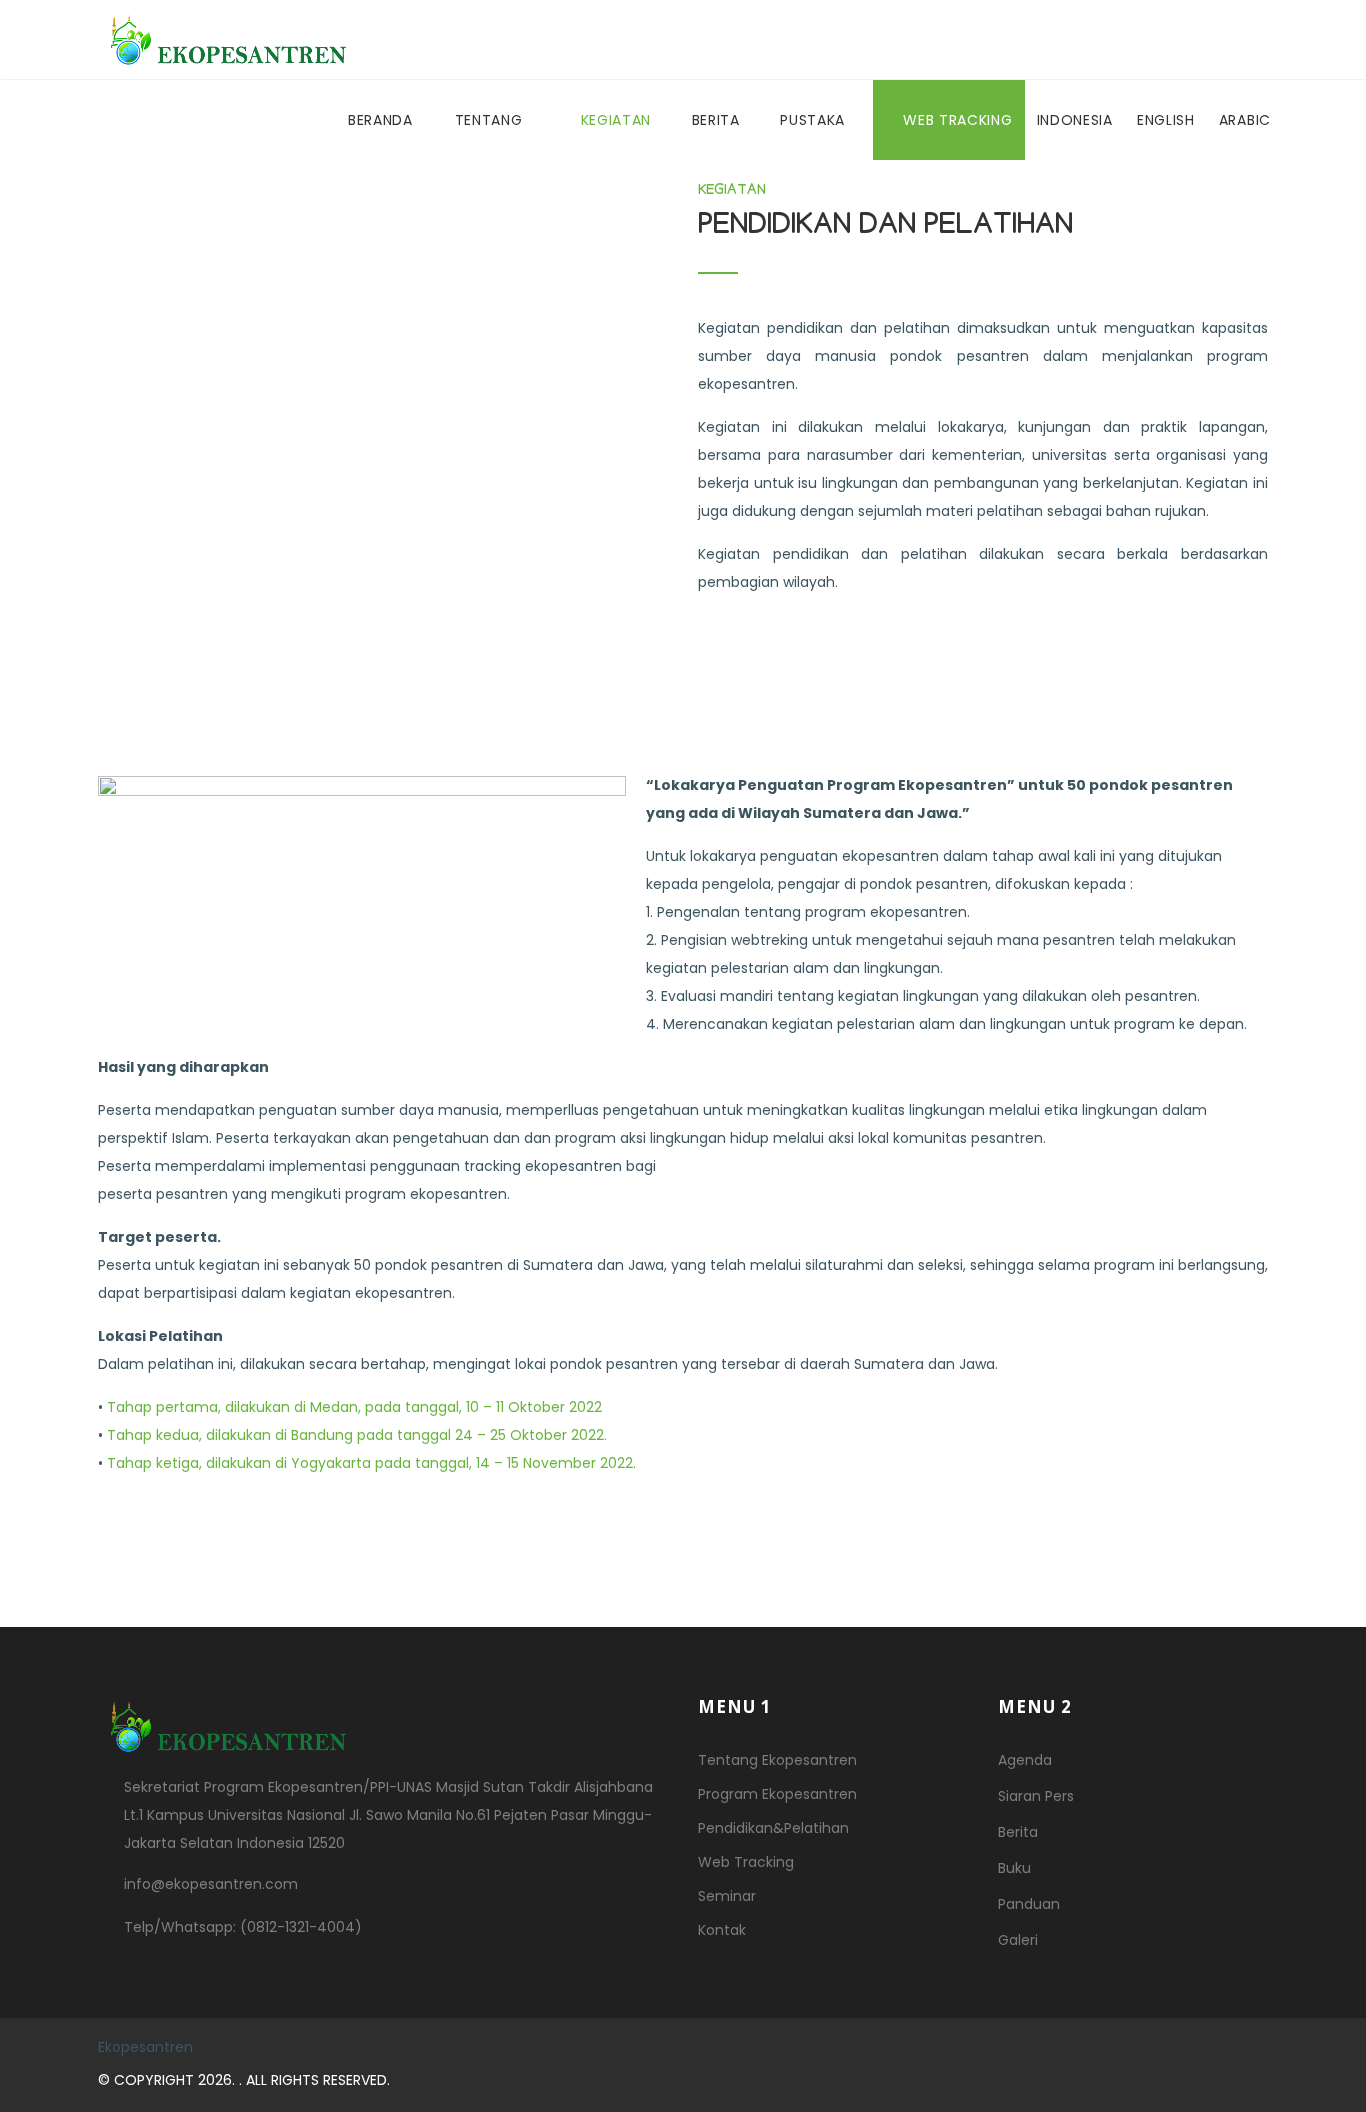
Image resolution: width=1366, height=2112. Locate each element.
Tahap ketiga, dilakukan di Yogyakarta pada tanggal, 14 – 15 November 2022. (371, 1463)
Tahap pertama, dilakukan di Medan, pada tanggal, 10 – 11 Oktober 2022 (354, 1407)
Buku (1014, 1868)
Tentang (491, 120)
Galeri (1018, 1940)
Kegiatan (618, 120)
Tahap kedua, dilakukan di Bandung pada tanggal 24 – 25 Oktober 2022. (357, 1435)
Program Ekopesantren (777, 1794)
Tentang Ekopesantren (777, 1760)
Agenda (1025, 1760)
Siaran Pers (1036, 1796)
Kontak (722, 1930)
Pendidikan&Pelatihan (773, 1828)
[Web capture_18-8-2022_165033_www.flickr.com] (383, 393)
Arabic (1245, 120)
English (1166, 120)
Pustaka (815, 120)
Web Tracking (957, 120)
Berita (718, 120)
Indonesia (1075, 120)
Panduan (1029, 1904)
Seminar (727, 1896)
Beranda (380, 120)
